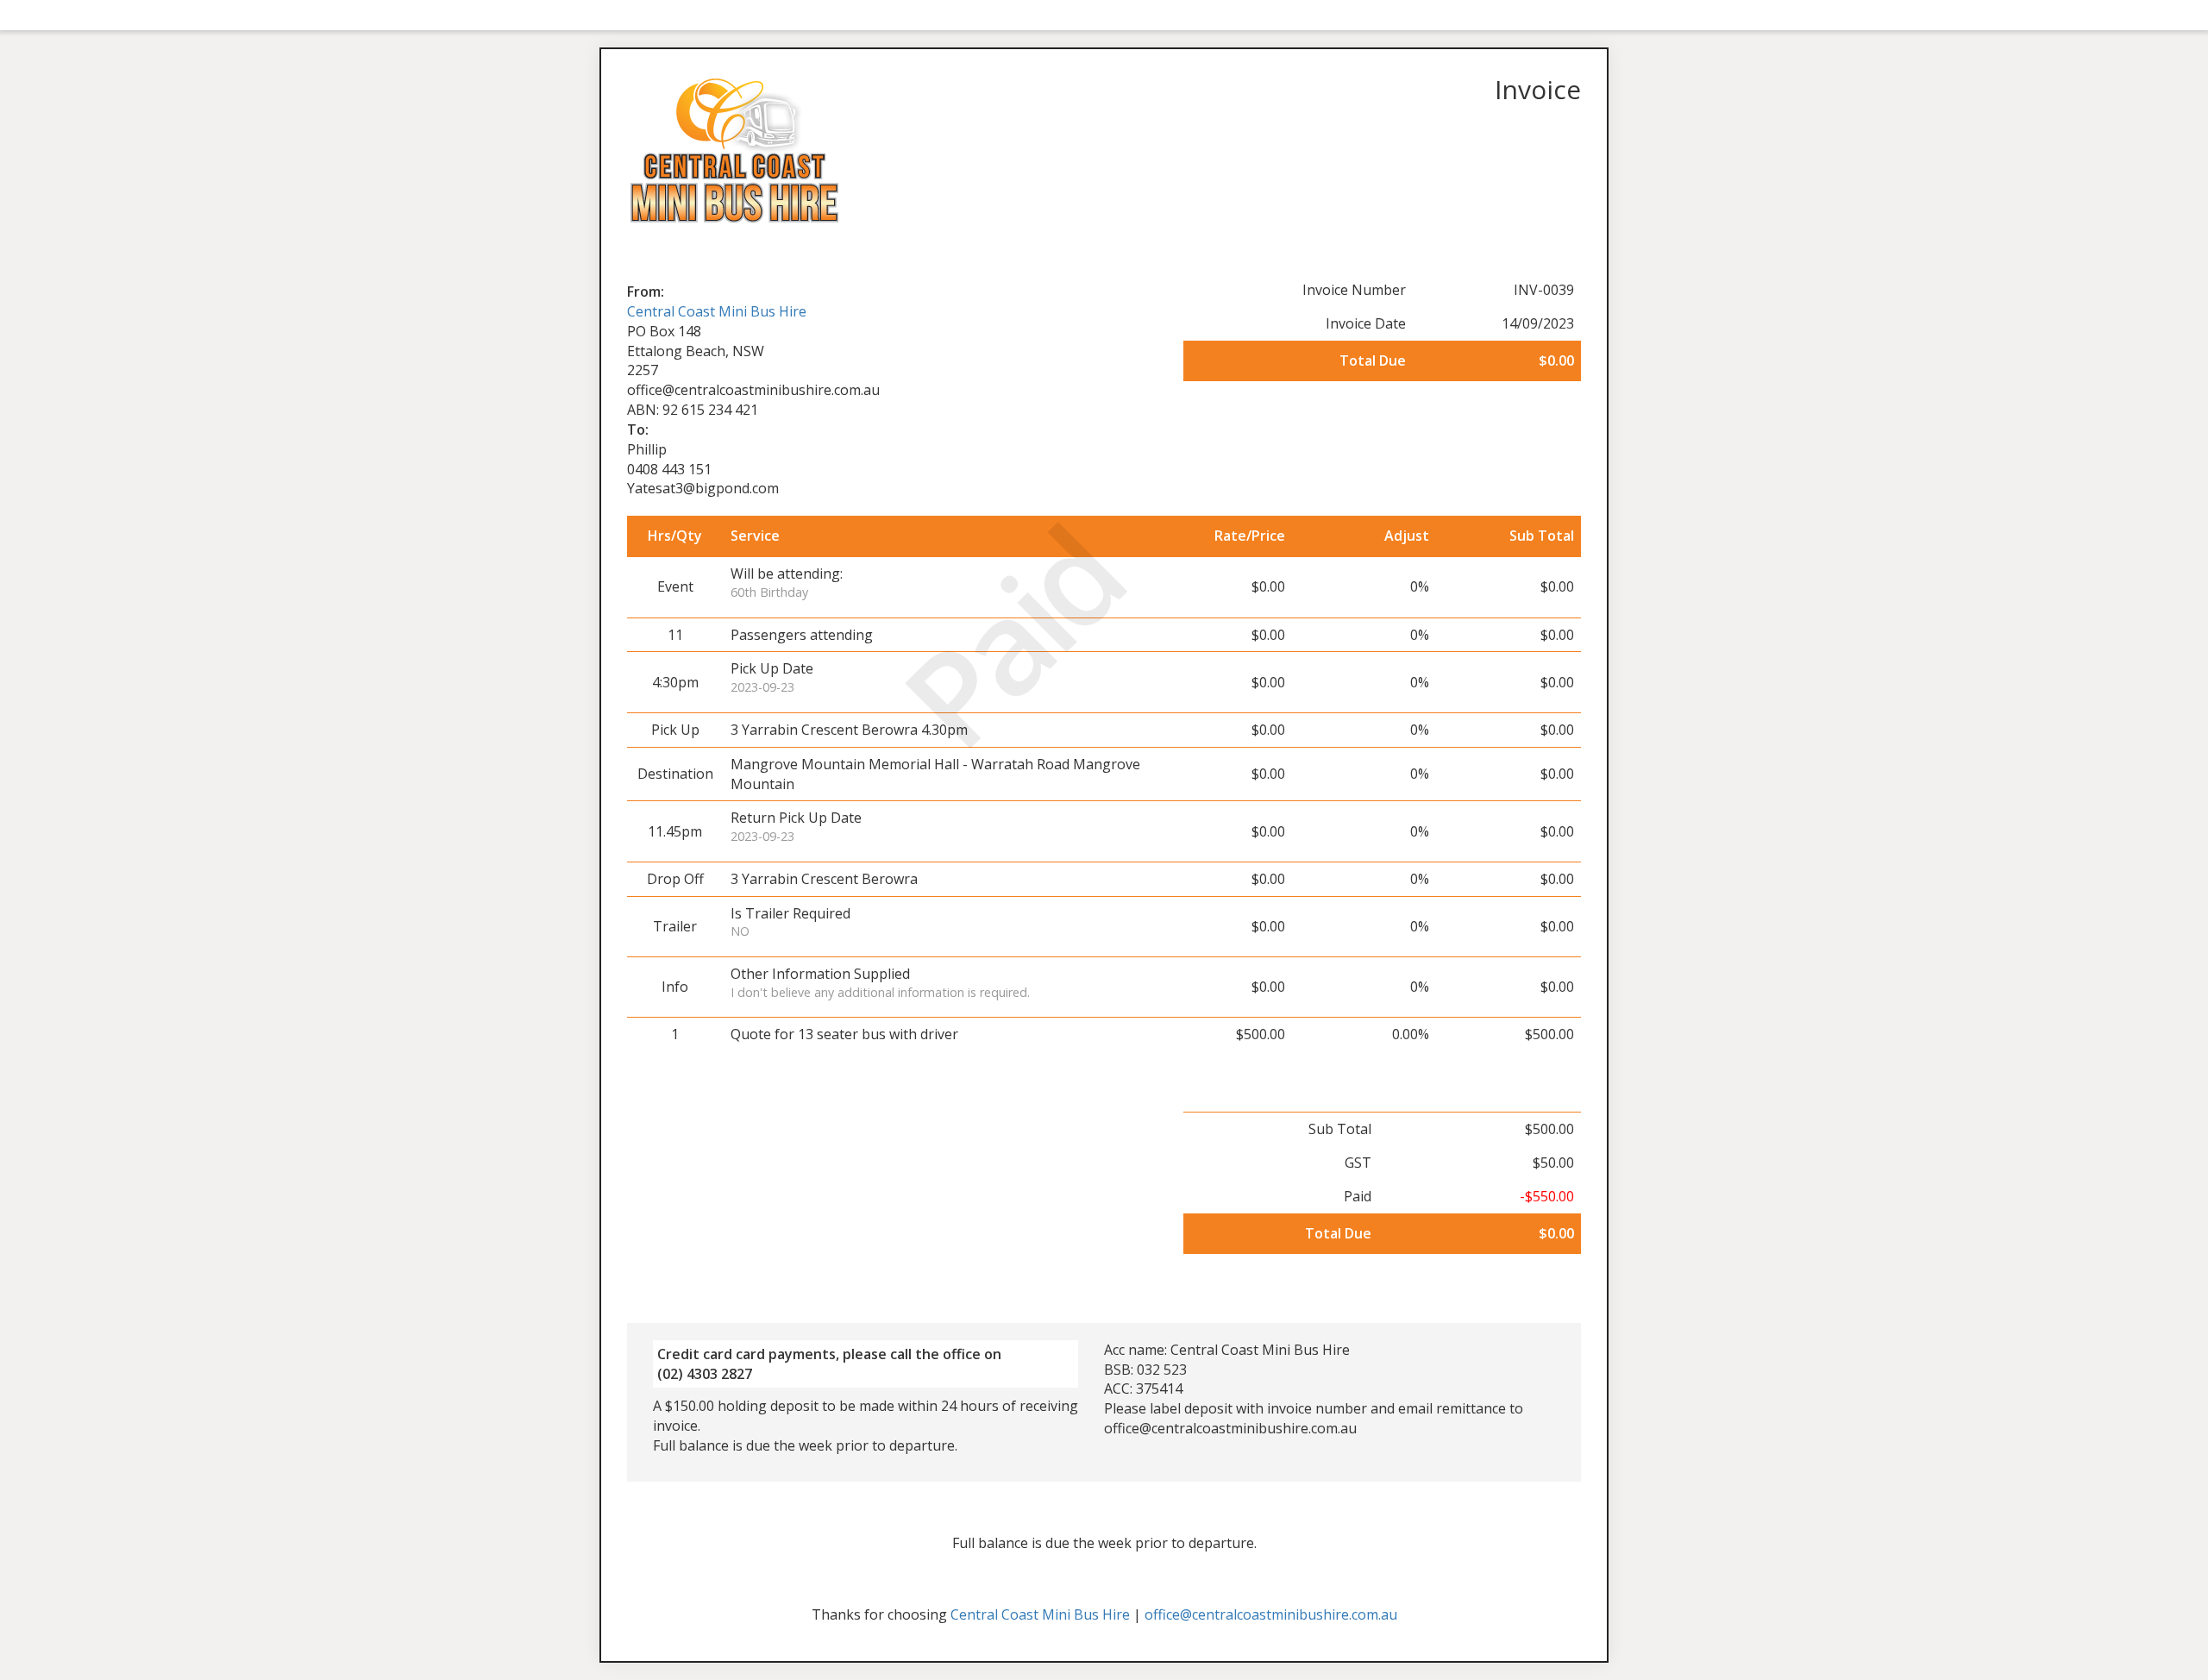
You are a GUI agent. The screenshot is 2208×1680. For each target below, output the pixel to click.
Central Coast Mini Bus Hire (717, 311)
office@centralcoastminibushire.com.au (1271, 1614)
